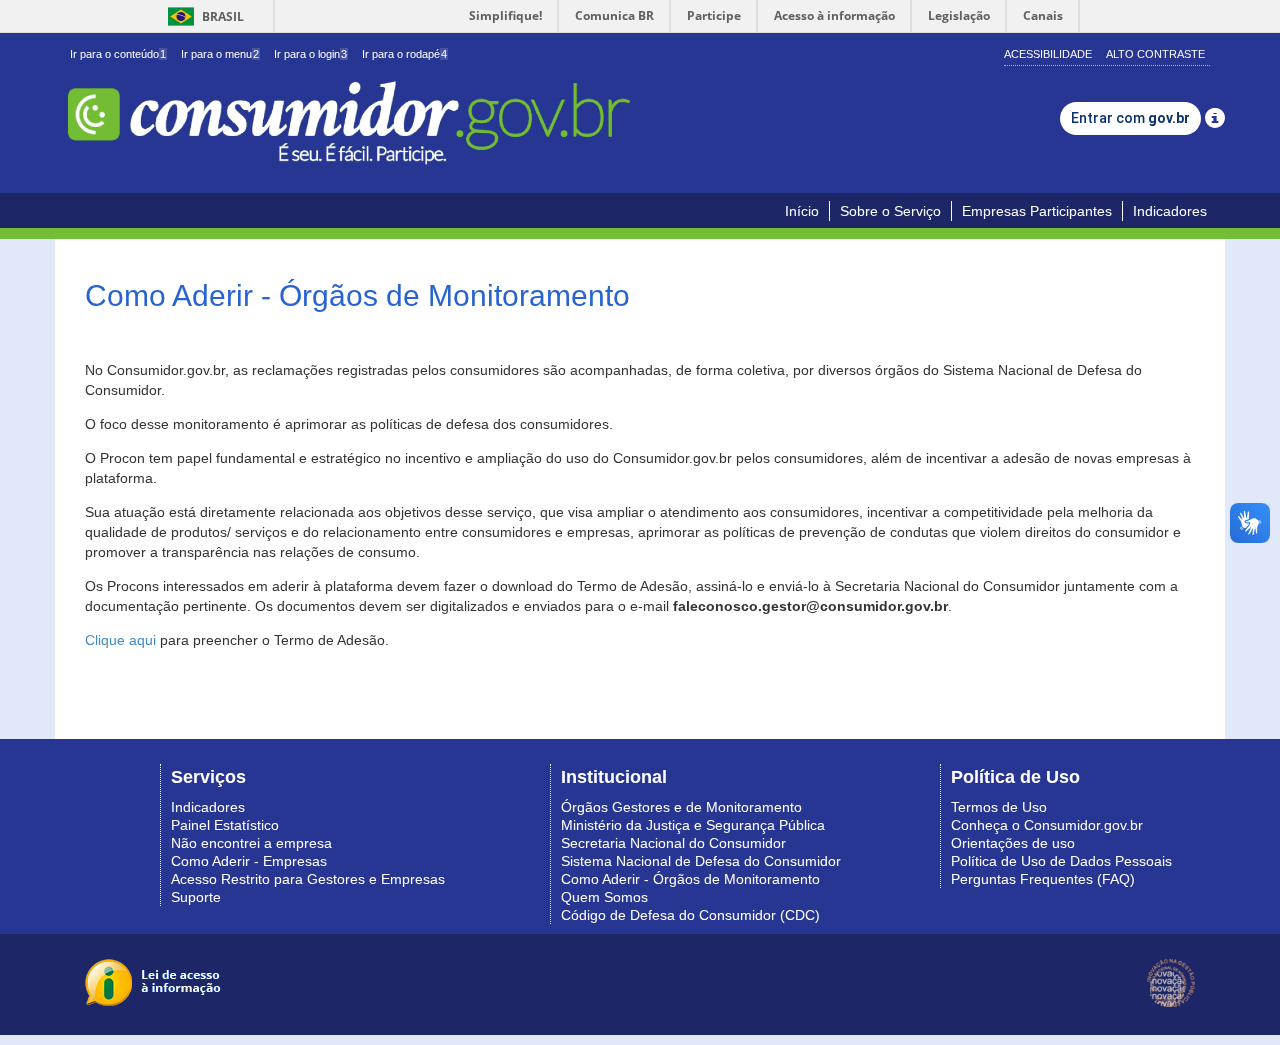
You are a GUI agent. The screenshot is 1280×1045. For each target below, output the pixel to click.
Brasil (202, 16)
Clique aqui (120, 640)
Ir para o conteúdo (118, 54)
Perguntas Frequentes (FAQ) (1043, 879)
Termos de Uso (999, 807)
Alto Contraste (1155, 54)
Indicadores (1170, 211)
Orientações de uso (1013, 843)
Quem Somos (604, 897)
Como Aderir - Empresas (249, 861)
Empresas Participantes (1037, 211)
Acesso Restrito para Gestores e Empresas (308, 879)
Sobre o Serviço (890, 211)
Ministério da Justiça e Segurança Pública (693, 825)
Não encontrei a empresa (251, 843)
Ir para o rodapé (404, 54)
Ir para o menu (220, 54)
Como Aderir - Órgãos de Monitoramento (690, 879)
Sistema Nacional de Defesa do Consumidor (701, 861)
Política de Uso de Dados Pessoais (1061, 861)
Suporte (196, 897)
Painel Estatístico (225, 825)
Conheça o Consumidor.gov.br (1047, 825)
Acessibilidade (1048, 54)
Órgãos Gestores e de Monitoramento (681, 807)
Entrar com (1130, 118)
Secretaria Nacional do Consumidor (673, 843)
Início (802, 211)
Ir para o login (310, 54)
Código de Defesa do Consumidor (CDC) (690, 915)
